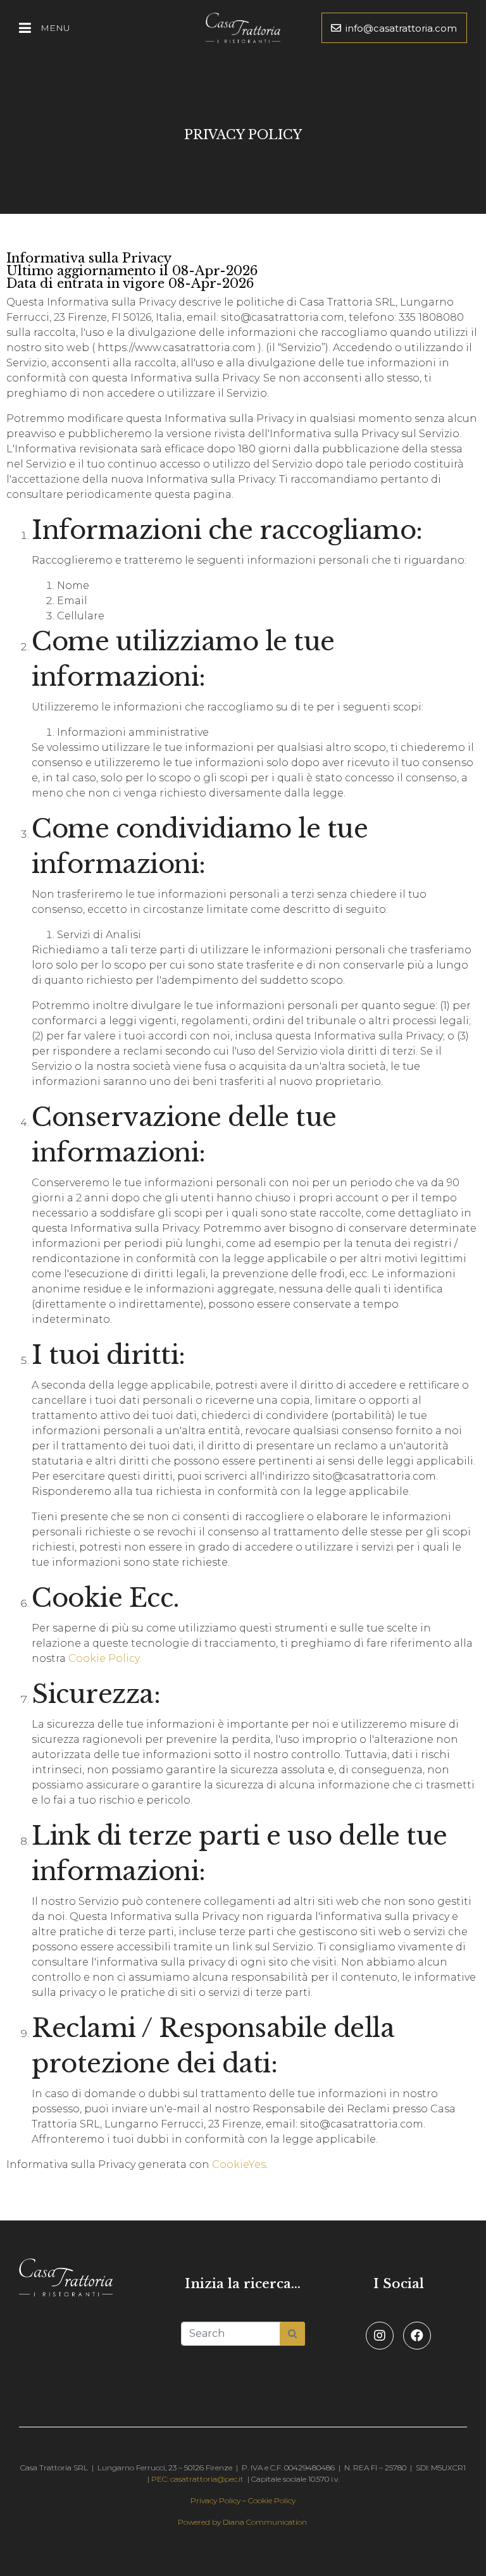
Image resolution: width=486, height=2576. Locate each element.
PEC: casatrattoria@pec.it (197, 2479)
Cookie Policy (272, 2500)
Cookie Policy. (105, 1658)
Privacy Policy (215, 2500)
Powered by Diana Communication (242, 2522)
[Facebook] (417, 2336)
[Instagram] (380, 2336)
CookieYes (239, 2164)
